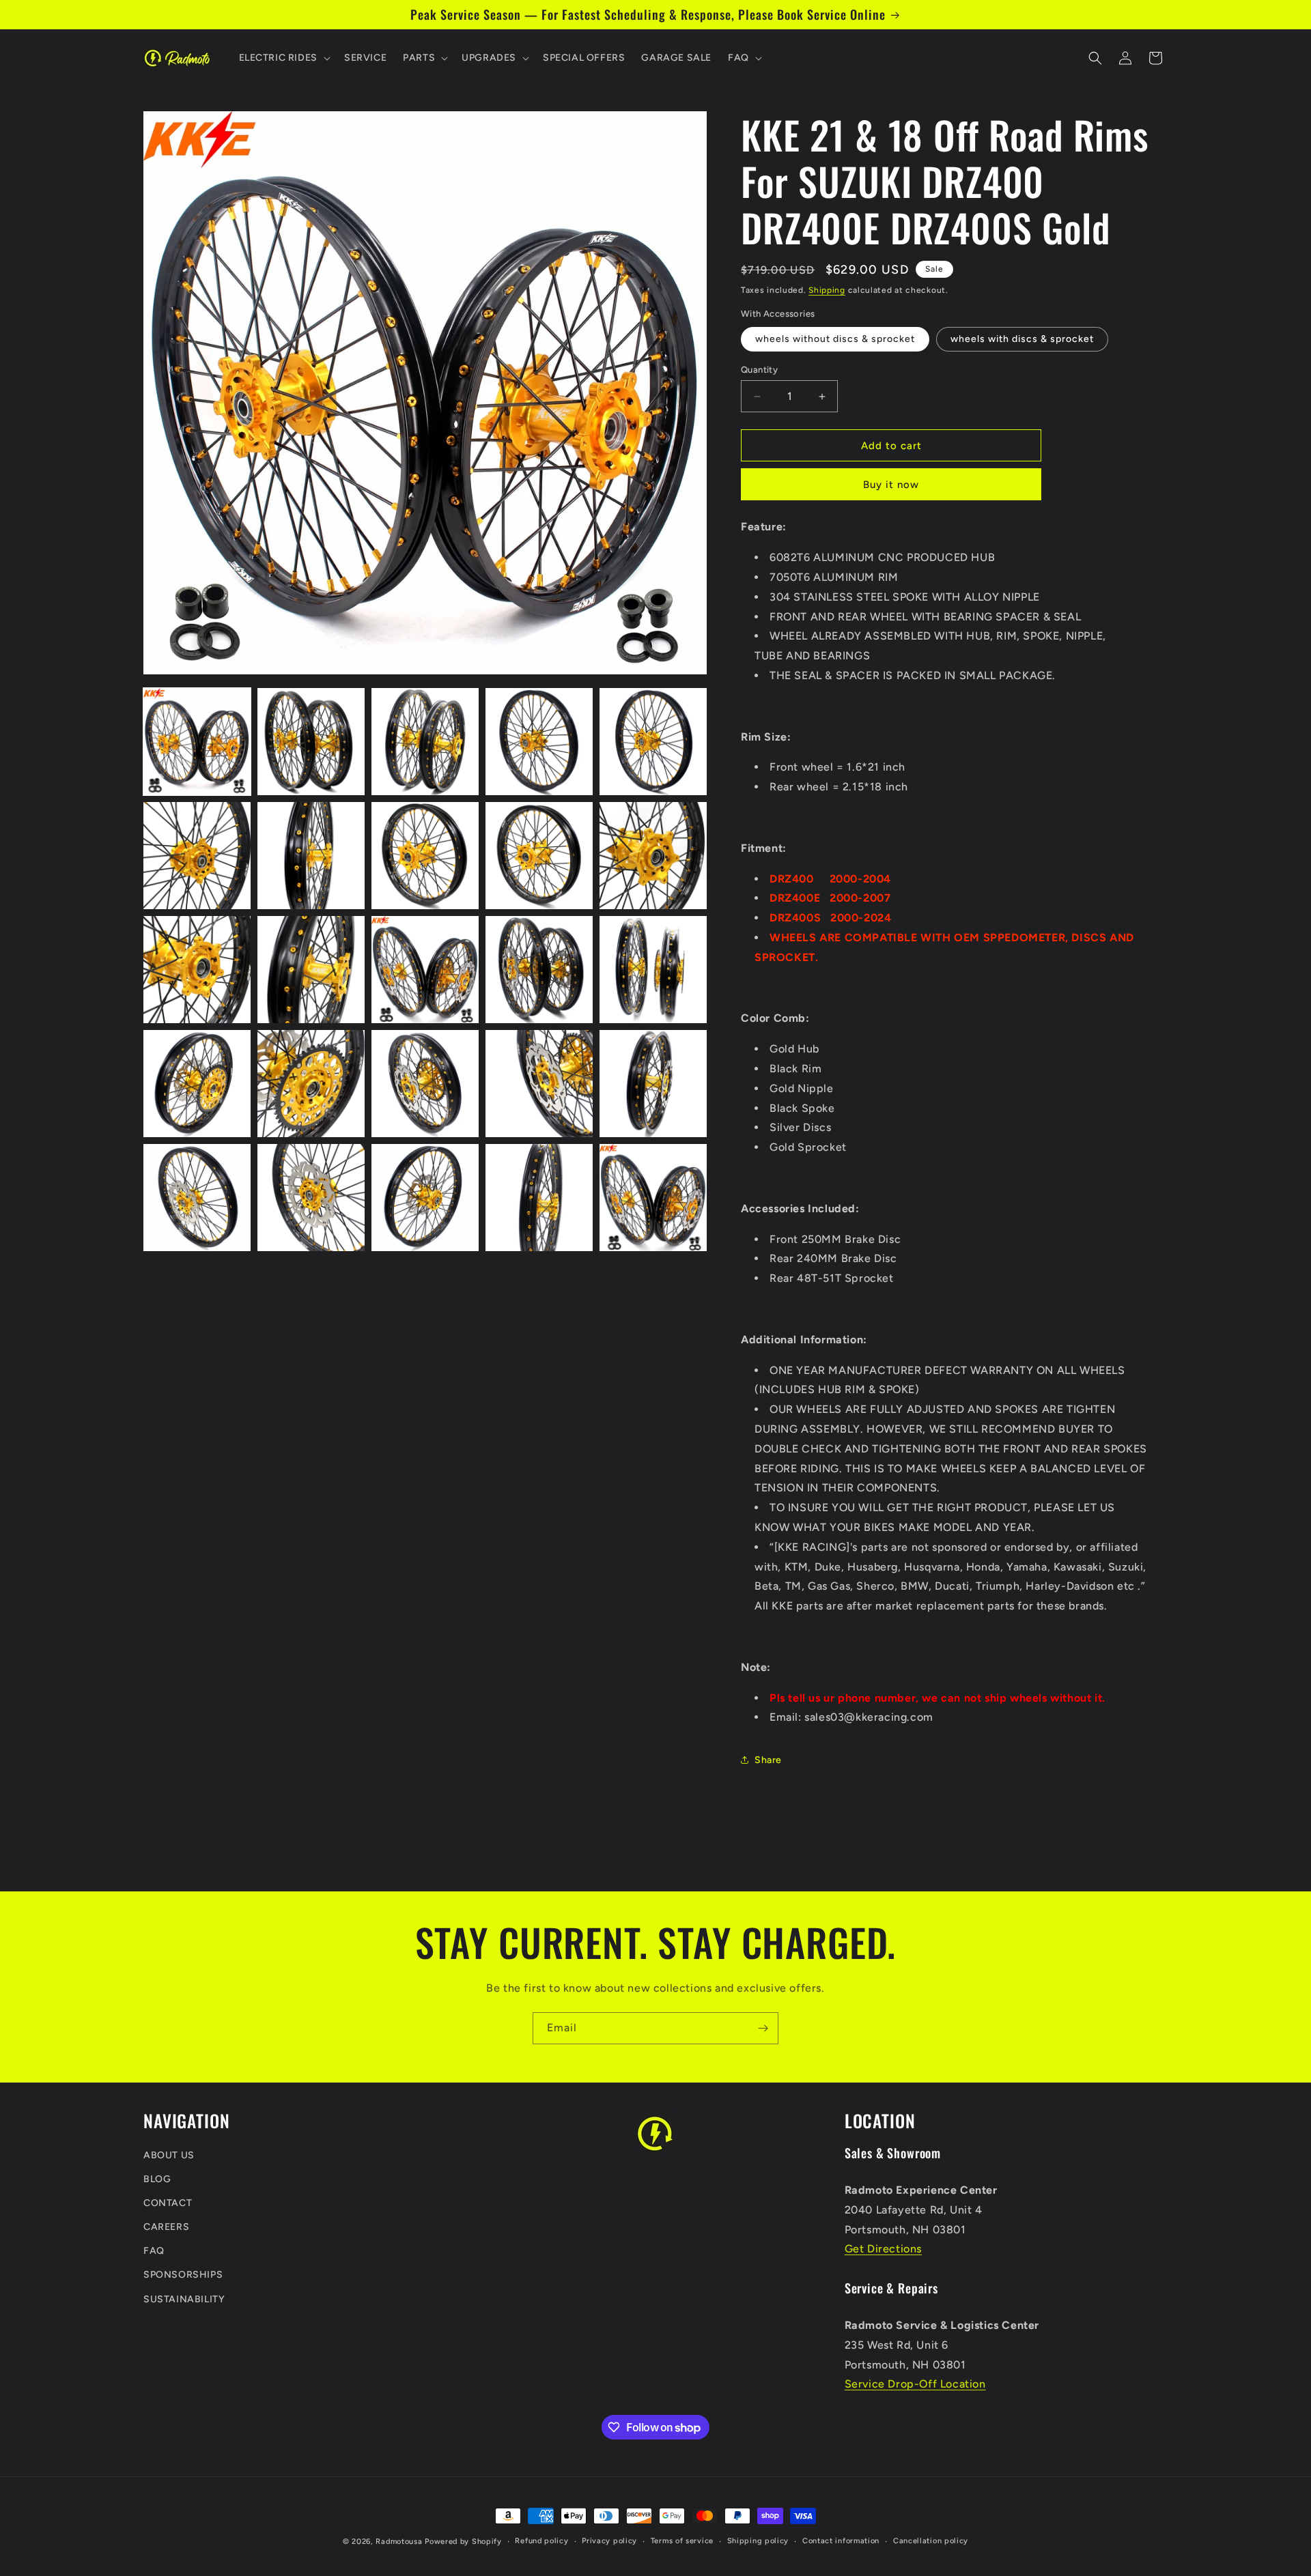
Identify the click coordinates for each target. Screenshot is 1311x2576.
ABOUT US (169, 2155)
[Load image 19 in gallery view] (539, 1084)
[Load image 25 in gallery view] (653, 1198)
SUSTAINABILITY (184, 2299)
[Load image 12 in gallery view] (311, 970)
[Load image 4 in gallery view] (539, 742)
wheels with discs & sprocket (1022, 339)
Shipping (827, 290)
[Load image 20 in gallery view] (653, 1084)
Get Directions (883, 2249)
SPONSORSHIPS (183, 2275)
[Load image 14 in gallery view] (539, 970)
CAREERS (166, 2227)
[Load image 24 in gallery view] (539, 1198)
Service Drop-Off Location (915, 2385)
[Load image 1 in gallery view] (197, 742)
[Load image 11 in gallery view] (197, 970)
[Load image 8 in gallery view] (425, 856)
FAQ (154, 2251)
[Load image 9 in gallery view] (539, 856)
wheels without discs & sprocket (835, 339)
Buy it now (891, 485)
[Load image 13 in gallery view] (425, 970)
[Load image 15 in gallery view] (653, 970)
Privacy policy (609, 2541)
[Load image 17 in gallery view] (311, 1084)
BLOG (157, 2179)
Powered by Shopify (463, 2542)
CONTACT (168, 2203)
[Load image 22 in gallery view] (311, 1198)
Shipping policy (758, 2541)
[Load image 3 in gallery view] (425, 742)
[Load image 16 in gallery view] (197, 1084)
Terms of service (682, 2541)
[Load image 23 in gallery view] (425, 1198)
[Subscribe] (763, 2028)
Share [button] (768, 1760)
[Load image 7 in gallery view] (311, 856)
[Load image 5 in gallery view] (653, 742)
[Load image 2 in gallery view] (311, 742)
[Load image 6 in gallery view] (197, 856)
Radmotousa (399, 2542)
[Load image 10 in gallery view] (653, 856)
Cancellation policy (931, 2541)
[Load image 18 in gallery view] (425, 1084)
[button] (283, 58)
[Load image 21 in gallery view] (197, 1198)
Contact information (841, 2541)
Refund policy (541, 2541)
